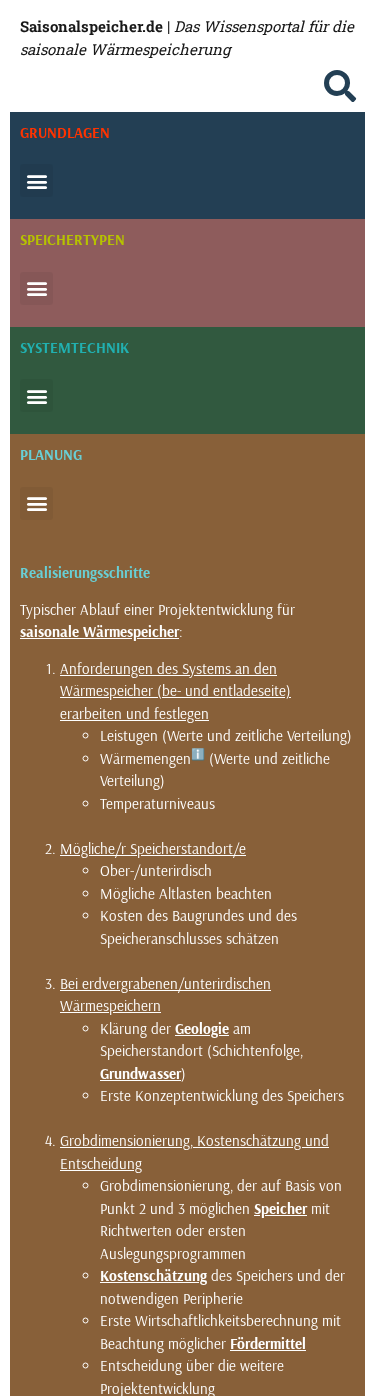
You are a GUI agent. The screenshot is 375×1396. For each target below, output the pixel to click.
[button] (340, 86)
